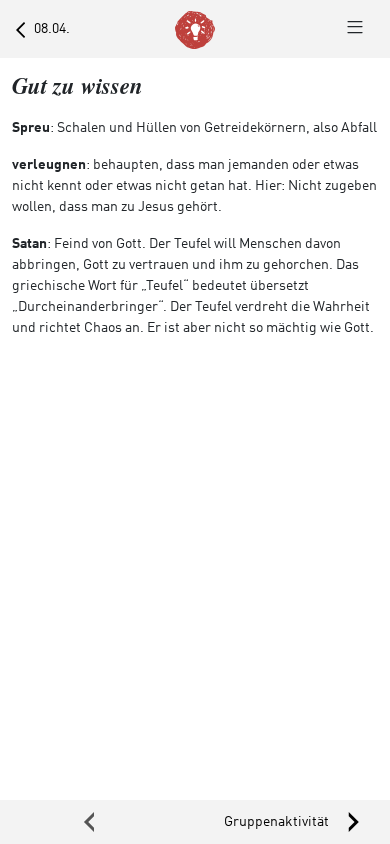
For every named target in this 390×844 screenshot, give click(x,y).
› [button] (292, 822)
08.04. (47, 29)
